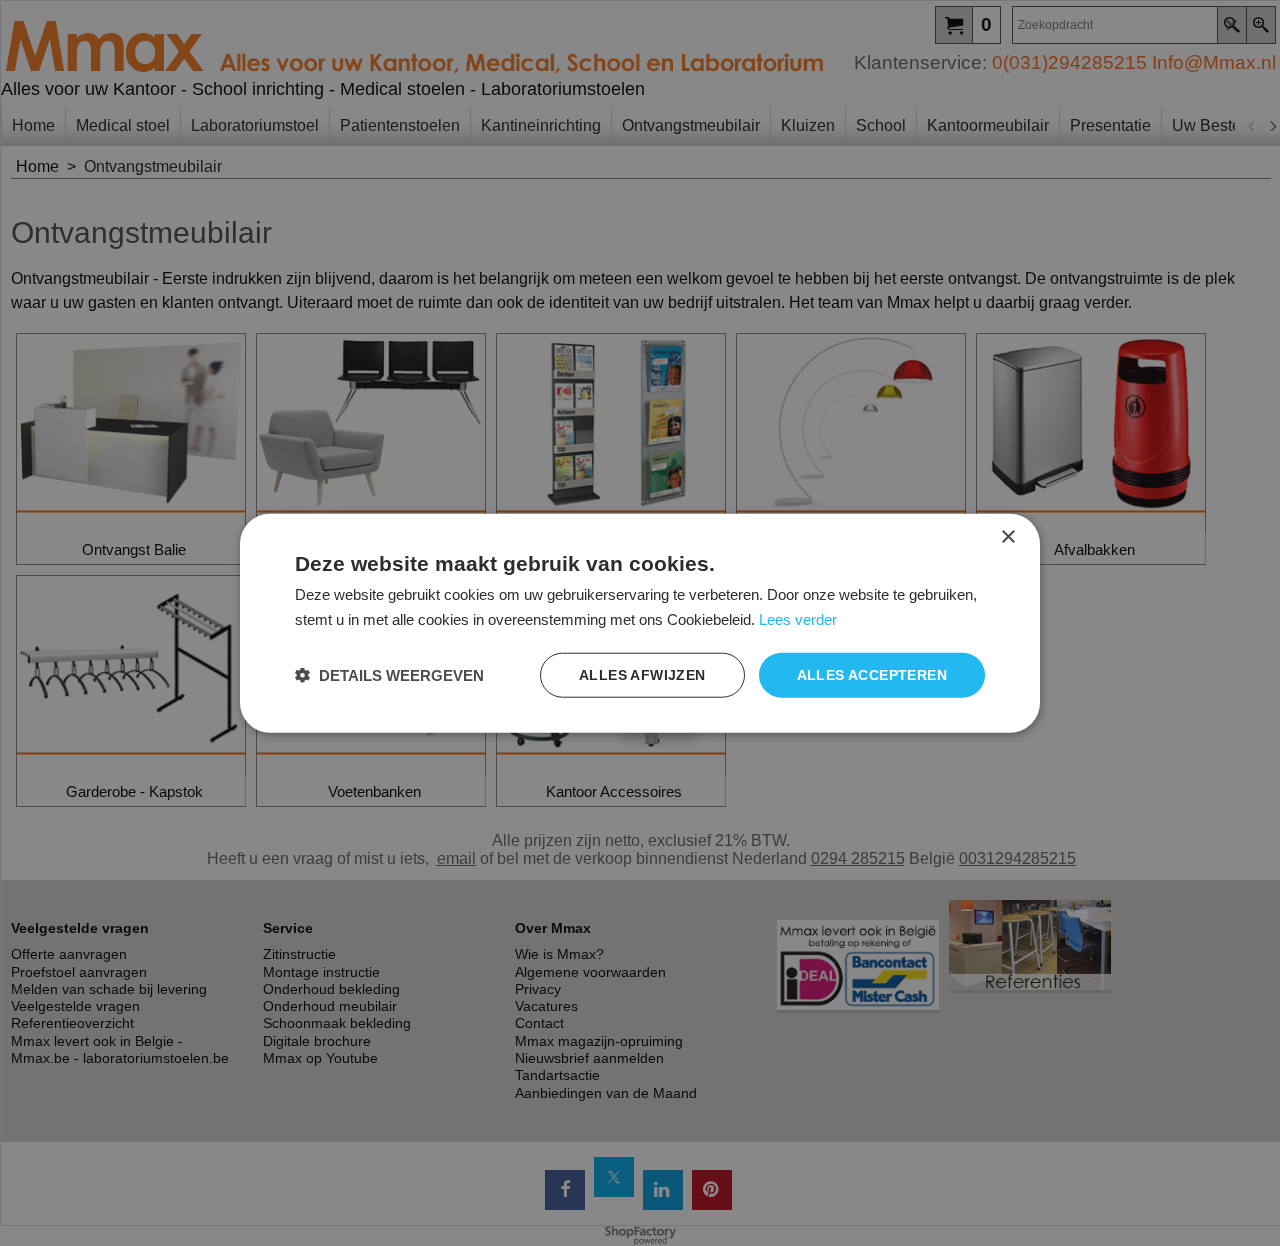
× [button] (1007, 537)
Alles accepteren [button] (872, 675)
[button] (389, 674)
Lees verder (798, 619)
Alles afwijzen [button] (642, 675)
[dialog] (640, 623)
